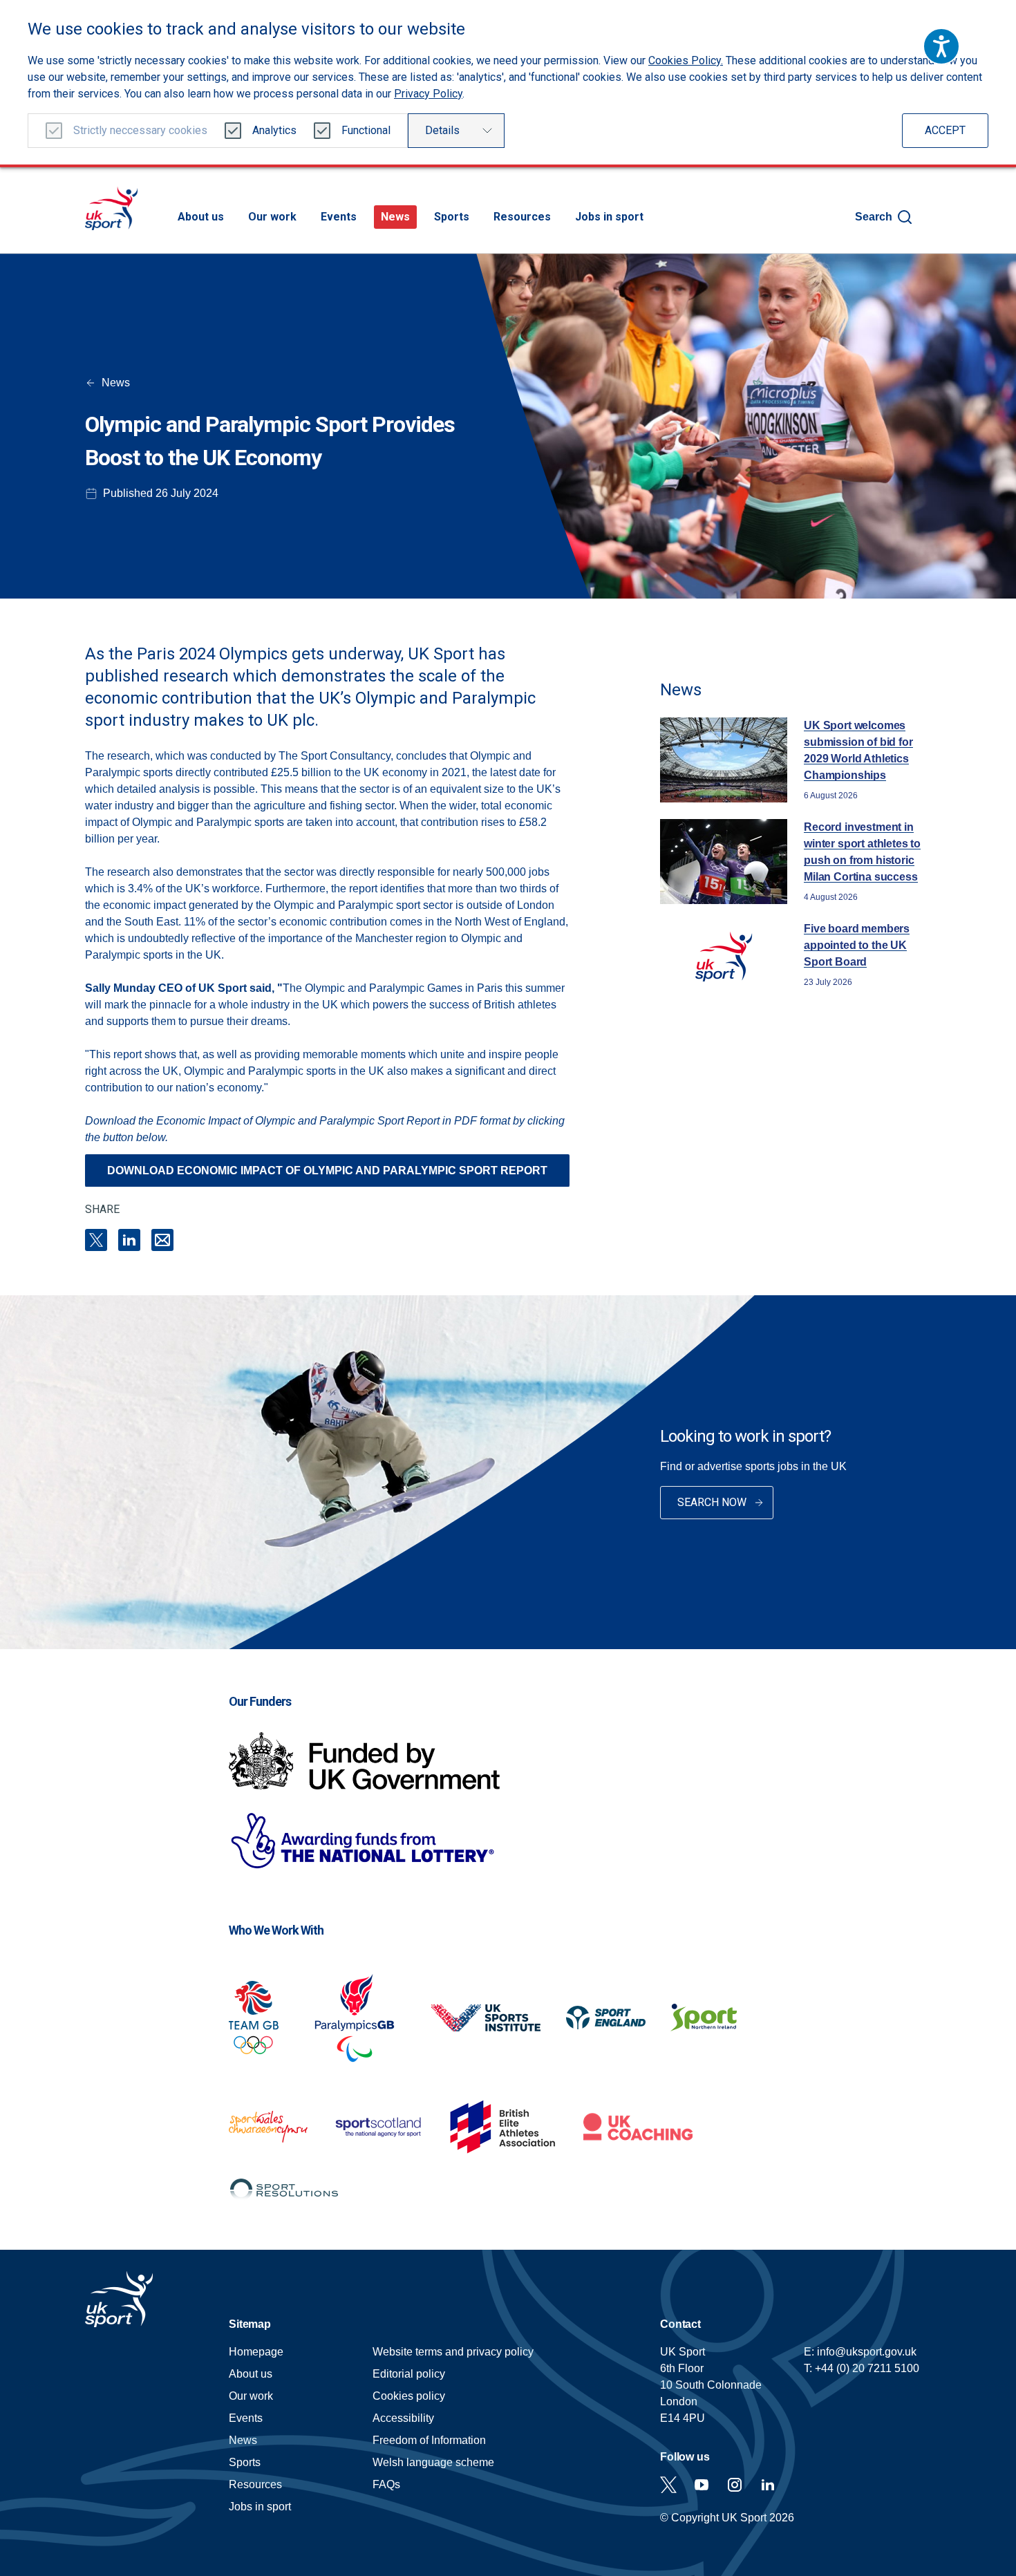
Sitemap (250, 2324)
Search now (712, 1502)
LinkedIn (129, 1240)
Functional (366, 130)
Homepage (111, 208)
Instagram (735, 2485)
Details (442, 130)
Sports (452, 217)
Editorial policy (409, 2374)
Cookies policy (409, 2396)
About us (201, 217)
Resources (522, 217)
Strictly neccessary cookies (140, 130)
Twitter (668, 2485)
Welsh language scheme (433, 2462)
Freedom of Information (429, 2440)
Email (162, 1240)
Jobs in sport (609, 217)
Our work (272, 217)
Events (339, 217)
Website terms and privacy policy (453, 2352)
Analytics (274, 130)
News (395, 217)
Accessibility (403, 2418)
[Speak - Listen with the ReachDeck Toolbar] (941, 46)
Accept (945, 130)
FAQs (386, 2484)
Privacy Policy (428, 94)
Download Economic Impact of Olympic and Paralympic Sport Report (327, 1171)
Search (874, 217)
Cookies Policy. (686, 60)
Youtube (702, 2485)
